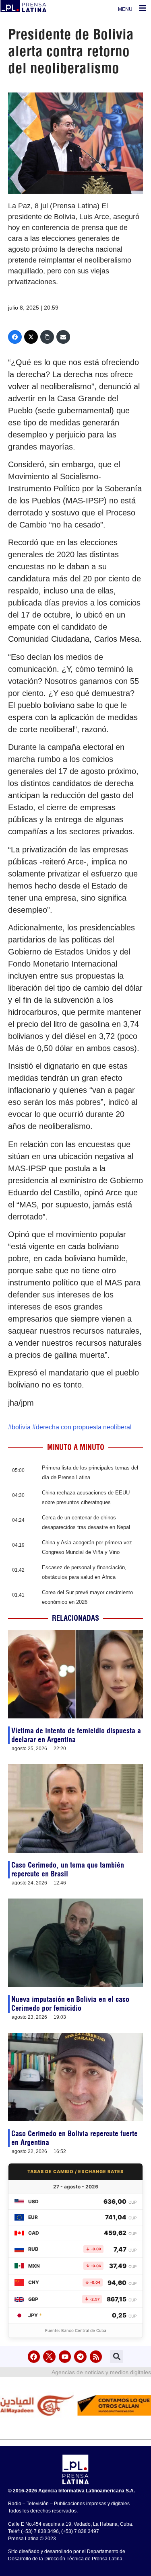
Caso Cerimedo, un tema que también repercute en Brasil (68, 1869)
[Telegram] (80, 2357)
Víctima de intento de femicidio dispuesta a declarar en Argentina (76, 1735)
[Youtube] (65, 2357)
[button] (117, 2357)
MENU (125, 9)
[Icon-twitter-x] (49, 2357)
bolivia (21, 1427)
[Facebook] (15, 337)
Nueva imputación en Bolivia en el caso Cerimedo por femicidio (70, 2004)
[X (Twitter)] (31, 337)
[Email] (63, 337)
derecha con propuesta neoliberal (84, 1427)
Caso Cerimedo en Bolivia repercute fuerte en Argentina (74, 2138)
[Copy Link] (47, 337)
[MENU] (143, 8)
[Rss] (96, 2357)
